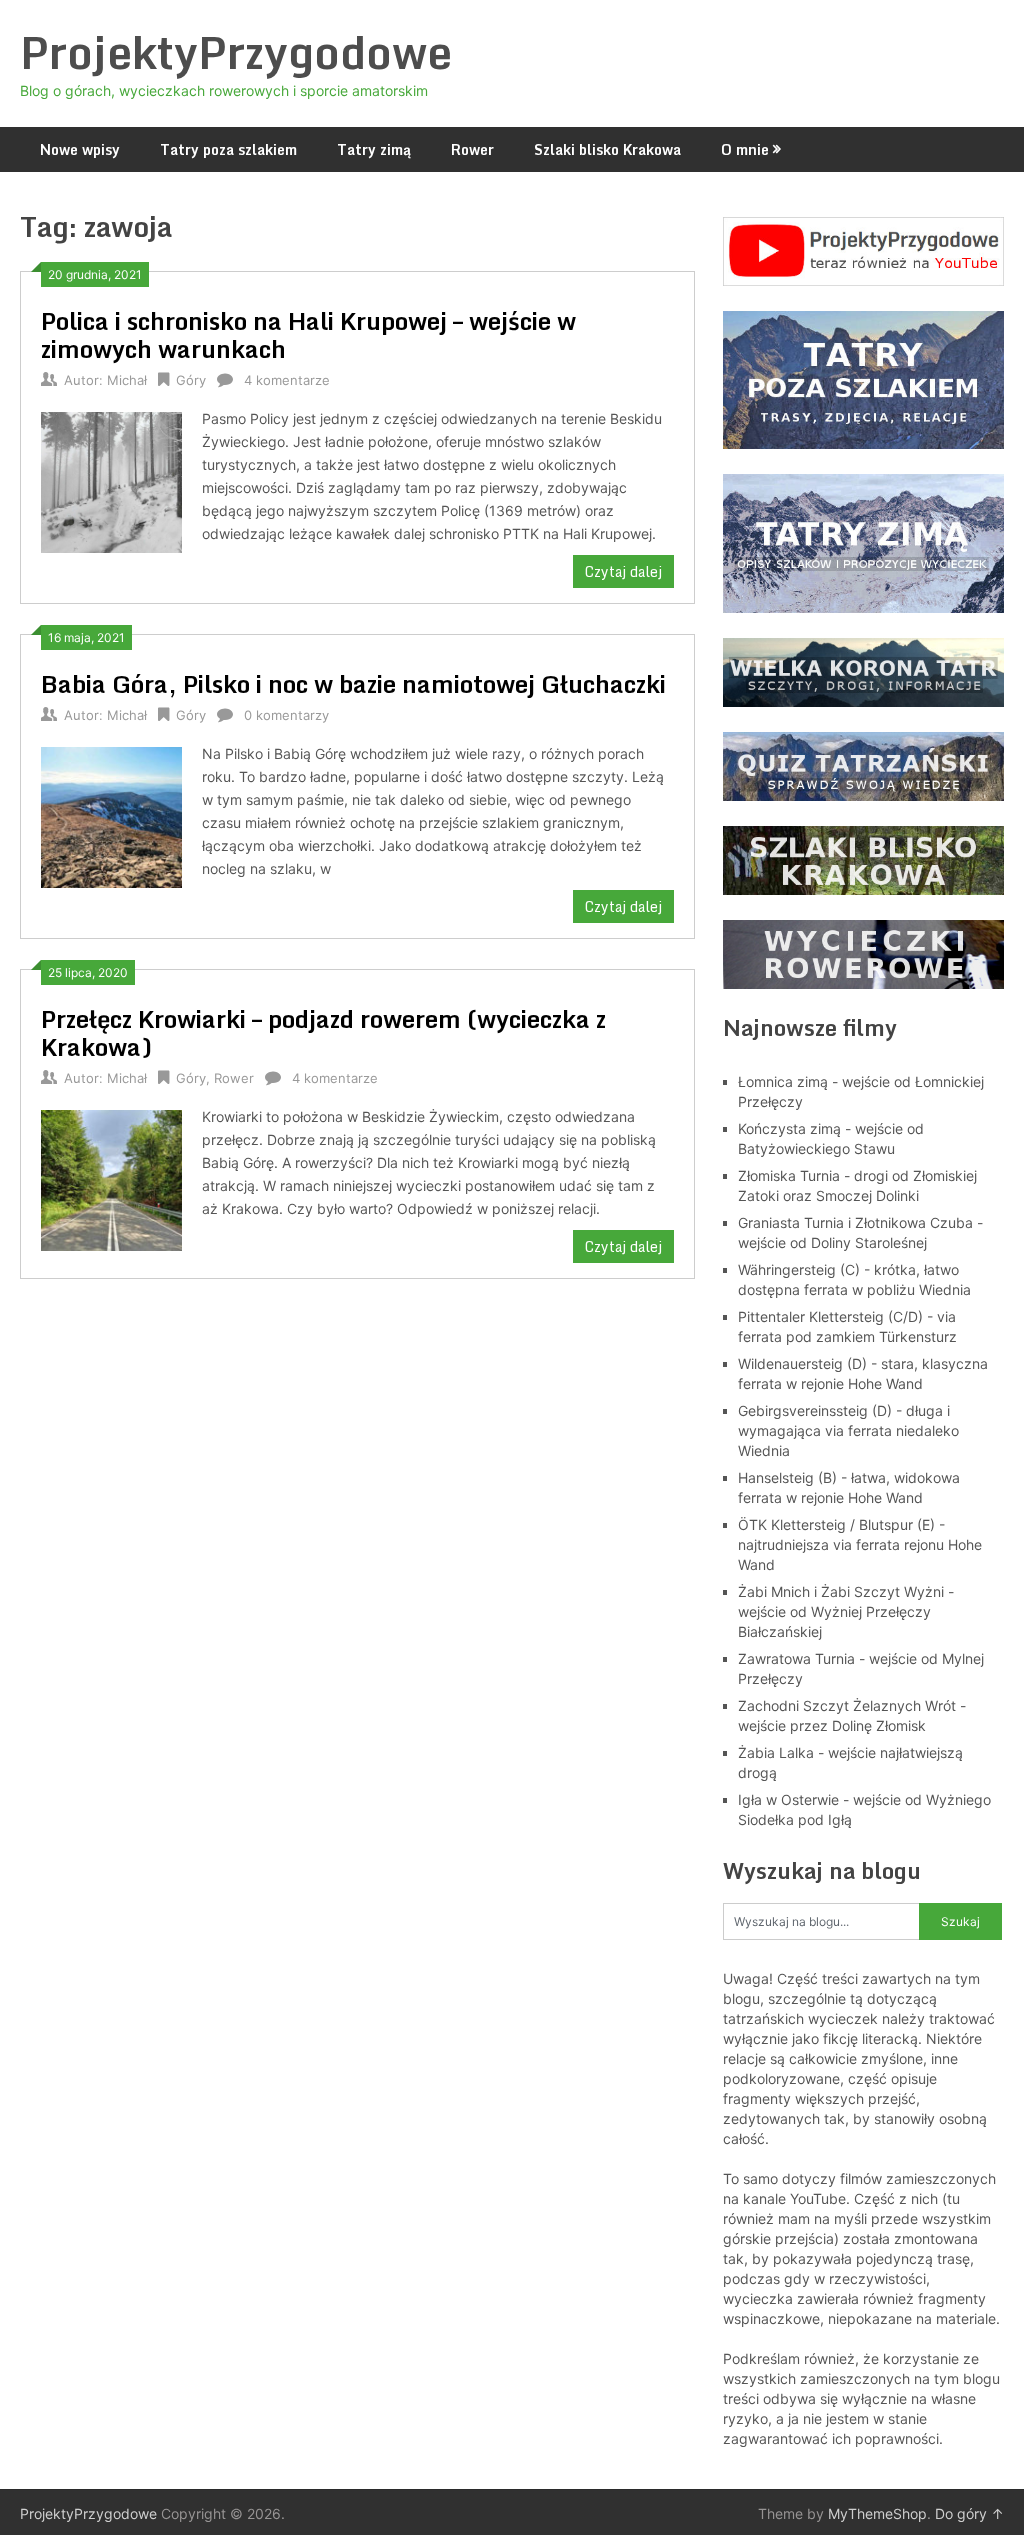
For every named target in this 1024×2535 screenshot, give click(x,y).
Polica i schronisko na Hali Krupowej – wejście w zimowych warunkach (308, 334)
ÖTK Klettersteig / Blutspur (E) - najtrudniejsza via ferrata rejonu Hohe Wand (860, 1544)
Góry (191, 380)
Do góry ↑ (969, 2513)
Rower (472, 149)
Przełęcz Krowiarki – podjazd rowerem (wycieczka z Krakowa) (323, 1032)
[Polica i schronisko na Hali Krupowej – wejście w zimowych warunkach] (111, 479)
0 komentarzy (286, 715)
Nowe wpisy (80, 149)
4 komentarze (287, 380)
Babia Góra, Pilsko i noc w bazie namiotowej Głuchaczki (353, 683)
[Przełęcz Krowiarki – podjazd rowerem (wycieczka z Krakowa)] (111, 1177)
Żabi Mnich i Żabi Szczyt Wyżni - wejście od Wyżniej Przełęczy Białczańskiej (846, 1611)
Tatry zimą (374, 149)
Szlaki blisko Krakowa (607, 149)
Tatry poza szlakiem (228, 149)
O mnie (745, 149)
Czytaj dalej (623, 571)
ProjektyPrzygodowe (236, 52)
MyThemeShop (877, 2513)
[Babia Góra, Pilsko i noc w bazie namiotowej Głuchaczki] (111, 814)
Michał (127, 380)
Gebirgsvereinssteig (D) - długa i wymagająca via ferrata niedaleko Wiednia (848, 1430)
